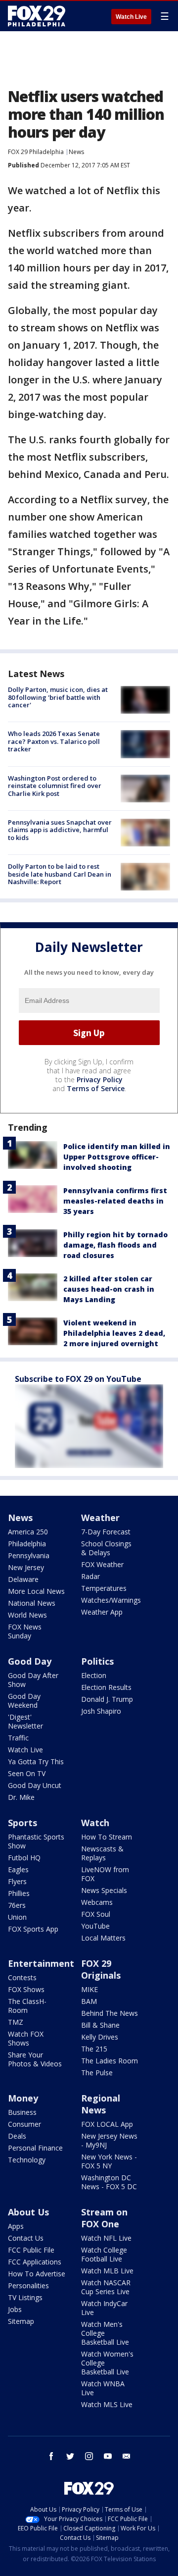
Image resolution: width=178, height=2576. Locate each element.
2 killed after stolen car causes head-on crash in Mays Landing (109, 1289)
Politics (97, 1661)
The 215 (94, 2049)
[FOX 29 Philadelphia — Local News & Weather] (37, 16)
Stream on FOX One (104, 2218)
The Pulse (97, 2073)
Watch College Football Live (104, 2254)
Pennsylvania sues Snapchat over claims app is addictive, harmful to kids (60, 830)
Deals (17, 2136)
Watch (95, 1823)
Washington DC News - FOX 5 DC (109, 2182)
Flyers (17, 1881)
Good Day (30, 1661)
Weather (100, 1518)
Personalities (28, 2286)
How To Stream (107, 1837)
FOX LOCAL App (107, 2124)
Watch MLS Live (107, 2404)
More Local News (36, 1591)
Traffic (18, 1738)
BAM (89, 2001)
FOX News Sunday (25, 1631)
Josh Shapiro (101, 1711)
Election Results (106, 1687)
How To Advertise (37, 2274)
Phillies (19, 1893)
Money (23, 2098)
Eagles (18, 1869)
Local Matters (103, 1938)
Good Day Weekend (24, 1701)
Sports (22, 1823)
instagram (89, 2456)
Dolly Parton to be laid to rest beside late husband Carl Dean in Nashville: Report (60, 874)
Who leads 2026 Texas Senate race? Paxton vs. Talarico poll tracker (54, 741)
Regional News (101, 2104)
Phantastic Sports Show (36, 1841)
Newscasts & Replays (102, 1853)
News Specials (104, 1890)
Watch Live (131, 17)
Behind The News (110, 2013)
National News (32, 1603)
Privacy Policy (100, 1079)
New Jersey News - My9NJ (109, 2140)
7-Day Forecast (106, 1532)
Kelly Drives (100, 2037)
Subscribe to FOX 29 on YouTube (78, 1379)
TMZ (16, 2022)
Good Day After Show (33, 1680)
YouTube (95, 1926)
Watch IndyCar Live (104, 2308)
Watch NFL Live (106, 2238)
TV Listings (25, 2297)
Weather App (102, 1612)
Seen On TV (27, 1773)
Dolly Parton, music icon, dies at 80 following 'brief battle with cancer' (58, 697)
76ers (17, 1905)
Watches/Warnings (111, 1600)
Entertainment (41, 1963)
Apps (16, 2226)
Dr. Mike (21, 1797)
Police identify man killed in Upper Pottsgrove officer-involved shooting (117, 1157)
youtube (108, 2456)
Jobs (15, 2309)
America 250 (28, 1532)
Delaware (23, 1579)
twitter (70, 2456)
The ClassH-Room (27, 2006)
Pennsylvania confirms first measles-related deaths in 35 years (115, 1201)
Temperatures (104, 1588)
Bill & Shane (100, 2025)
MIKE (89, 1989)
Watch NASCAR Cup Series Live (106, 2287)
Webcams (97, 1902)
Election (94, 1675)
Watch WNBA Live (103, 2388)
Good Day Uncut (35, 1785)
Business (22, 2112)
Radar (90, 1576)
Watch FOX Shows (26, 2038)
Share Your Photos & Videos (35, 2059)
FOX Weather (102, 1564)
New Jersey (26, 1567)
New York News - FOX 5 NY (109, 2161)
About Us (28, 2212)
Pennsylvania (29, 1555)
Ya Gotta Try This (36, 1761)
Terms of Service (96, 1088)
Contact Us (26, 2238)
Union (17, 1917)
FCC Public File (31, 2250)
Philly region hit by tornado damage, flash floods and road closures (115, 1245)
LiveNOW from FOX (105, 1874)
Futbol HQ (24, 1858)
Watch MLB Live (107, 2271)
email (127, 2456)
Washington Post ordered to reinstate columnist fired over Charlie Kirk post (55, 786)
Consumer (24, 2124)
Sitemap (21, 2321)
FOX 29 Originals (101, 1969)
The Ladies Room (110, 2061)
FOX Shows (26, 1989)
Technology (27, 2160)
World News (27, 1615)
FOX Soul (96, 1914)
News (76, 152)
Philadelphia (27, 1544)
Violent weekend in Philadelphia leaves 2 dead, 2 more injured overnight (114, 1333)
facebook (51, 2456)
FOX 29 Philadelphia (36, 152)
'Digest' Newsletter (25, 1721)
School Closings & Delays (106, 1548)
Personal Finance (35, 2148)
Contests (22, 1977)
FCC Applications (35, 2262)
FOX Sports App (33, 1929)
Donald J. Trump (107, 1699)
